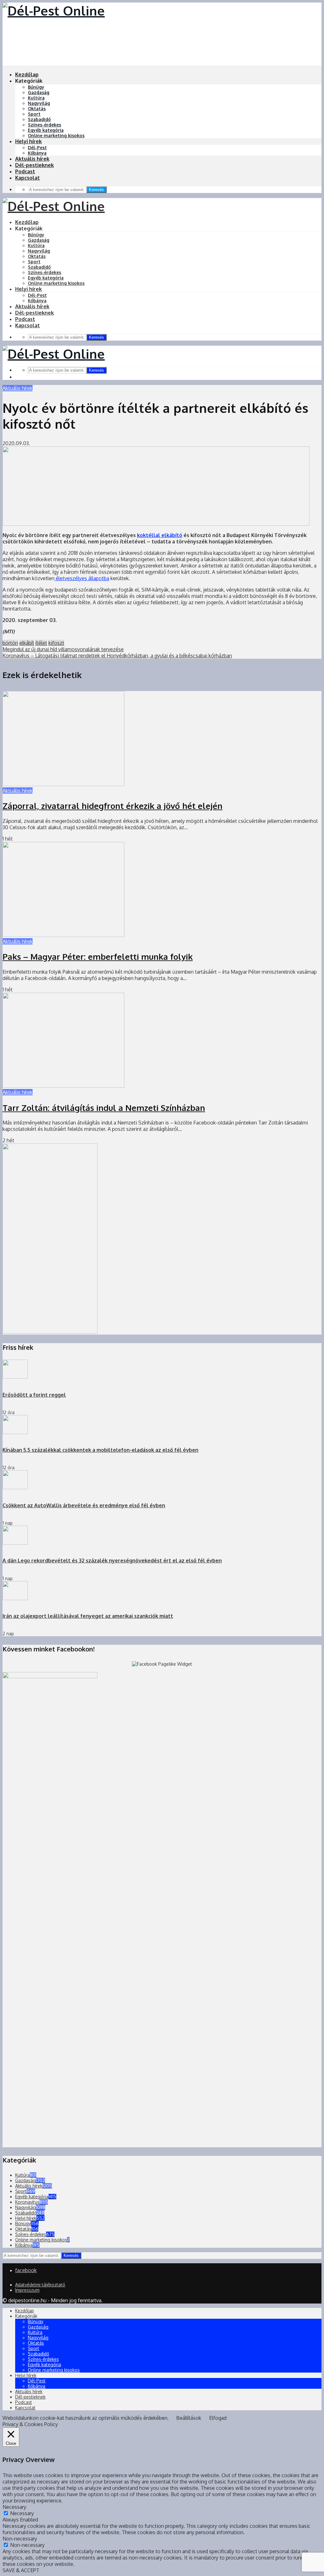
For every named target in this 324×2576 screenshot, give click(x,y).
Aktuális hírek (32, 159)
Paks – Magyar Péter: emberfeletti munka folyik (98, 956)
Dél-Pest (37, 147)
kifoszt (56, 643)
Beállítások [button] (189, 2418)
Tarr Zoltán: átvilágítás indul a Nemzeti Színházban (104, 1108)
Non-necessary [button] (20, 2539)
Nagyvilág (39, 103)
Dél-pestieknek (34, 165)
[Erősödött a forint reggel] (15, 1377)
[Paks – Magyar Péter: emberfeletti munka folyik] (63, 935)
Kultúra (36, 98)
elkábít (27, 643)
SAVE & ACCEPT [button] (21, 2570)
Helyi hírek (28, 141)
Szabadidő (39, 119)
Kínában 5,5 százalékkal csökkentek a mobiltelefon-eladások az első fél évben (100, 1450)
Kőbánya (37, 153)
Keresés (97, 190)
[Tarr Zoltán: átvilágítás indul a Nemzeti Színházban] (63, 1086)
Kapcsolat (28, 178)
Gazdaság (39, 92)
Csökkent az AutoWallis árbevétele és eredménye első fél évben (84, 1505)
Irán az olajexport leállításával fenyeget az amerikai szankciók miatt (88, 1616)
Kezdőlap (27, 74)
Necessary (22, 2513)
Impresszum (27, 2290)
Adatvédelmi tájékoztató (40, 2285)
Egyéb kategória (46, 130)
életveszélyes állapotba (82, 578)
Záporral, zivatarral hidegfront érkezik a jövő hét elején (112, 806)
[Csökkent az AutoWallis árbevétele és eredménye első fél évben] (15, 1487)
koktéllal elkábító (160, 535)
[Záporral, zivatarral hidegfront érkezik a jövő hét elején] (63, 784)
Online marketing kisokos (56, 135)
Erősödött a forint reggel (34, 1395)
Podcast (25, 171)
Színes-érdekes (44, 125)
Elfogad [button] (218, 2418)
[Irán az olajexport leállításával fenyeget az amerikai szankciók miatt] (15, 1598)
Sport (34, 114)
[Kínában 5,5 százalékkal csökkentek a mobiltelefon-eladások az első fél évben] (15, 1432)
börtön (10, 643)
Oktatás (37, 109)
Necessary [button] (14, 2507)
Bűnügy (36, 87)
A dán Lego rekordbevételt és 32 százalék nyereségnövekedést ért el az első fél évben (112, 1560)
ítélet (41, 643)
